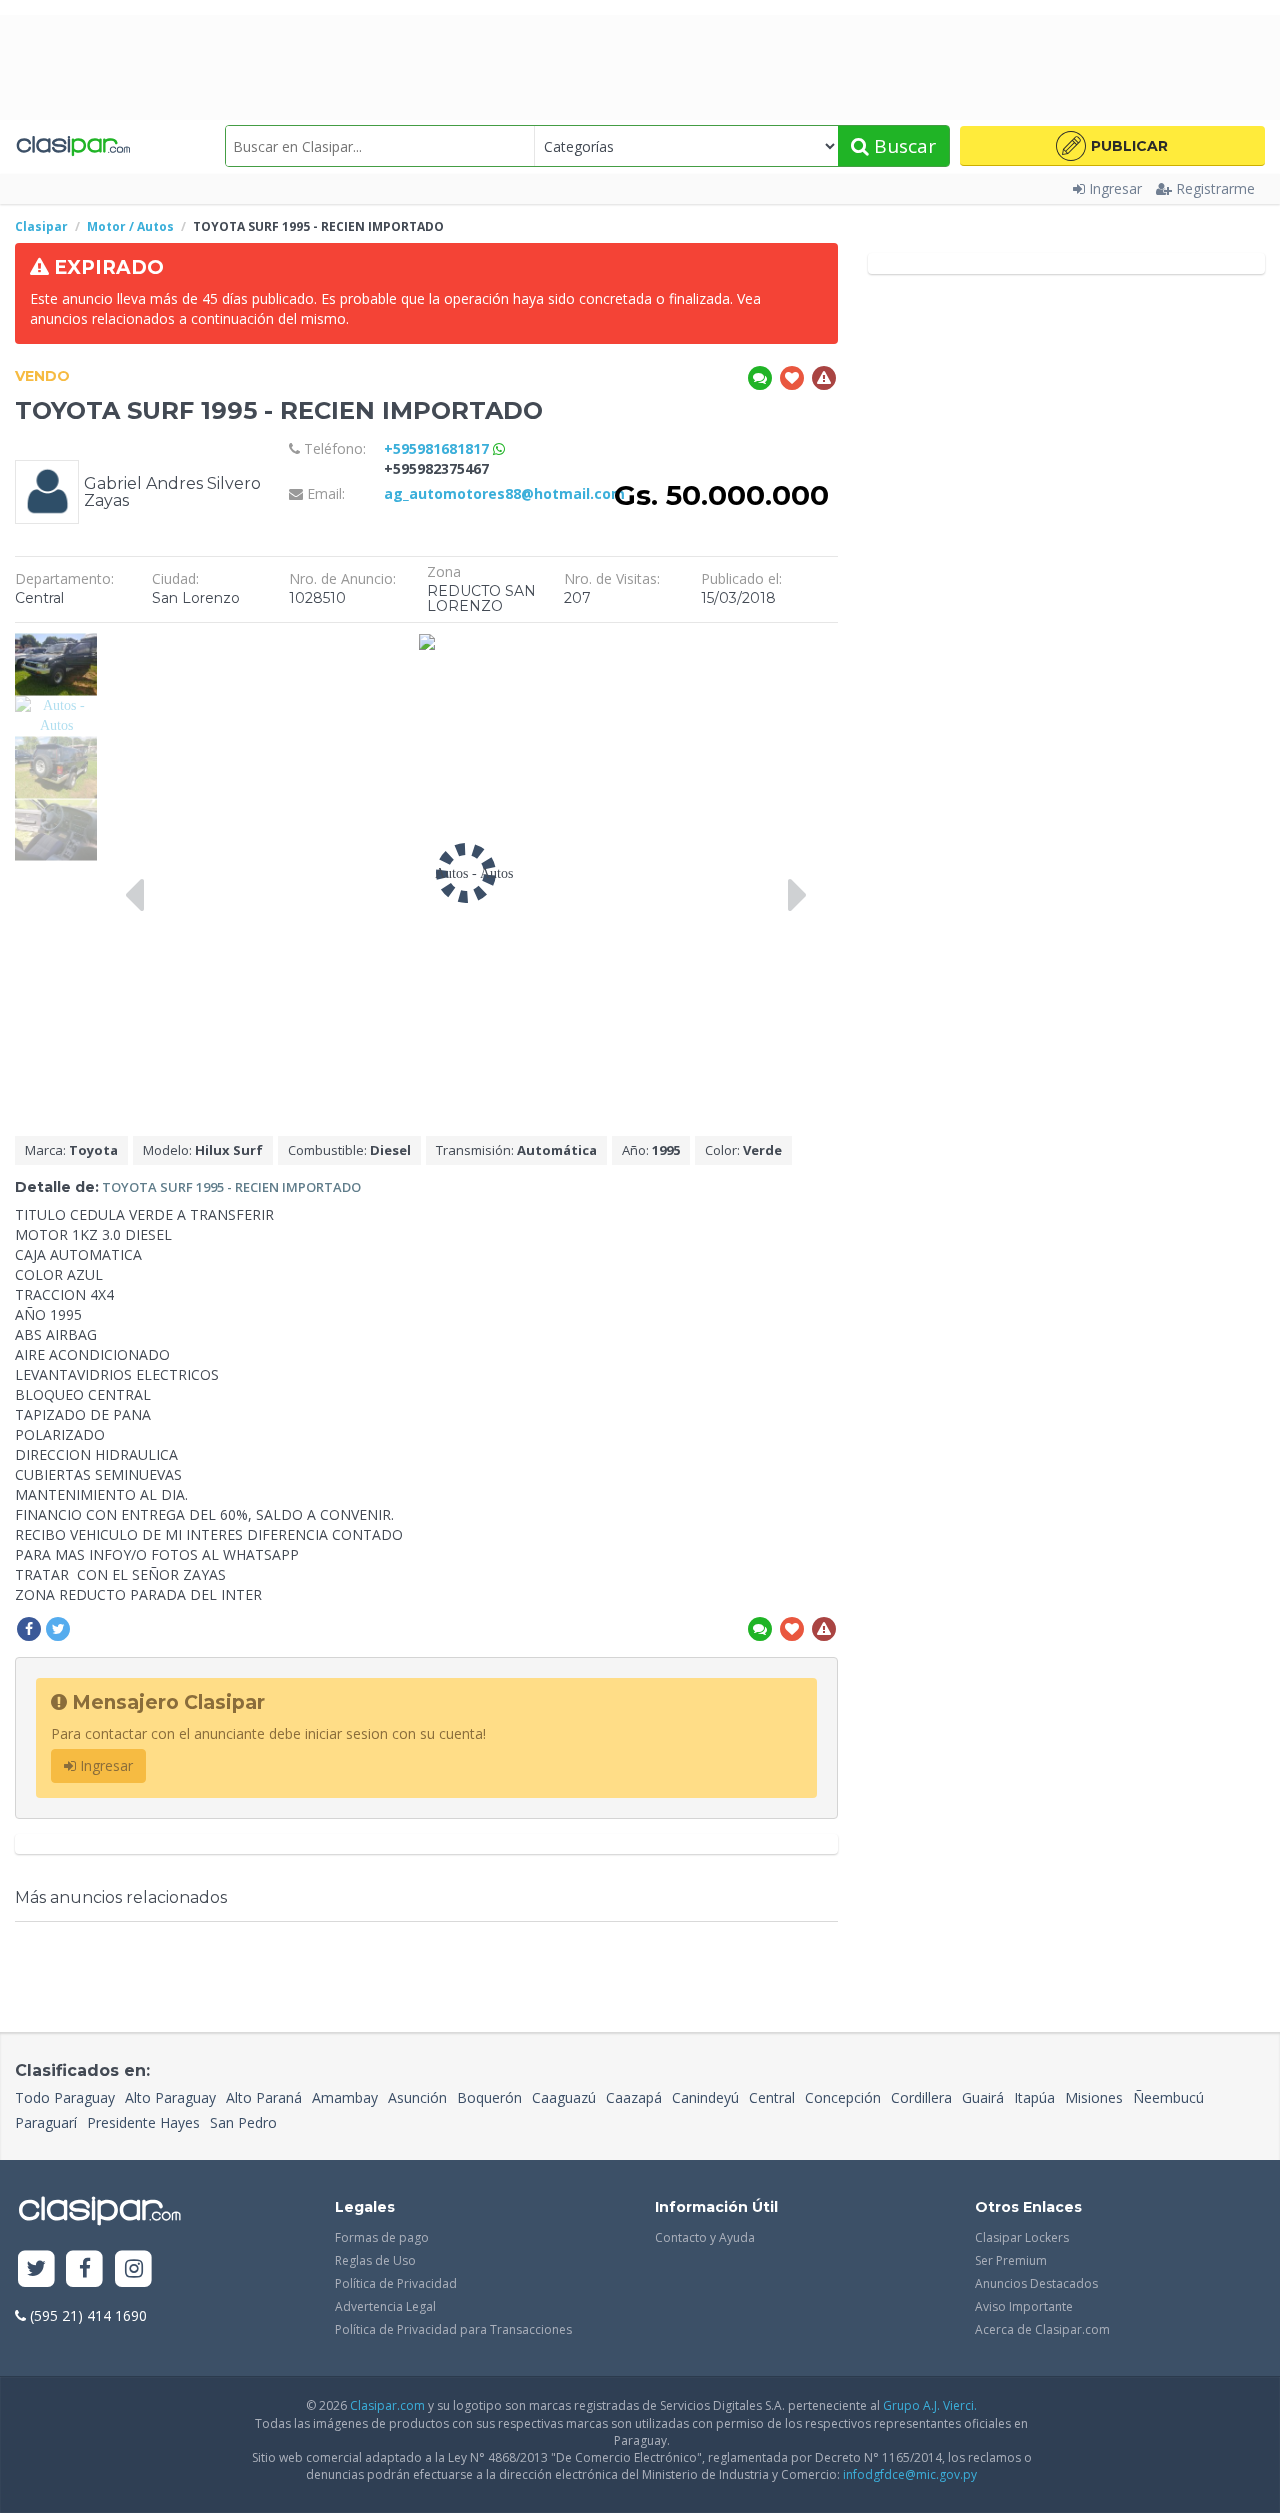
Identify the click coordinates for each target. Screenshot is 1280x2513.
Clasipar (41, 226)
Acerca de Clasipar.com (1042, 2329)
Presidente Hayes (143, 2122)
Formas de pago (382, 2237)
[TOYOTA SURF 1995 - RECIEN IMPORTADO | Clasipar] (56, 642)
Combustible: (349, 1150)
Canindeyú (705, 2097)
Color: (743, 1150)
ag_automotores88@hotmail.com (504, 493)
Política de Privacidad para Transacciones (453, 2329)
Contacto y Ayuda (705, 2237)
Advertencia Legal (385, 2306)
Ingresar (1115, 188)
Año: (651, 1150)
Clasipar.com (387, 2405)
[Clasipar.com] (72, 146)
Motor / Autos (130, 226)
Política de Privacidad (396, 2283)
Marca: (71, 1150)
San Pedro (243, 2122)
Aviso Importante (1024, 2306)
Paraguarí (46, 2122)
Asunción (417, 2097)
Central (772, 2097)
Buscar (902, 146)
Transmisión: (516, 1150)
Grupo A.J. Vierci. (930, 2405)
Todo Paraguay (65, 2097)
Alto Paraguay (170, 2097)
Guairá (983, 2097)
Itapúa (1034, 2097)
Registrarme (1215, 188)
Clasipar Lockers (1022, 2237)
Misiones (1094, 2097)
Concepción (843, 2097)
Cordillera (921, 2097)
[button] (1112, 146)
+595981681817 (438, 448)
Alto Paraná (264, 2097)
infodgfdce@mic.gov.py (910, 2474)
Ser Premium (1011, 2260)
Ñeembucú (1168, 2097)
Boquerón (489, 2097)
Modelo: (203, 1150)
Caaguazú (564, 2097)
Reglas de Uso (375, 2260)
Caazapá (634, 2097)
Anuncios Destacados (1036, 2283)
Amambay (345, 2097)
